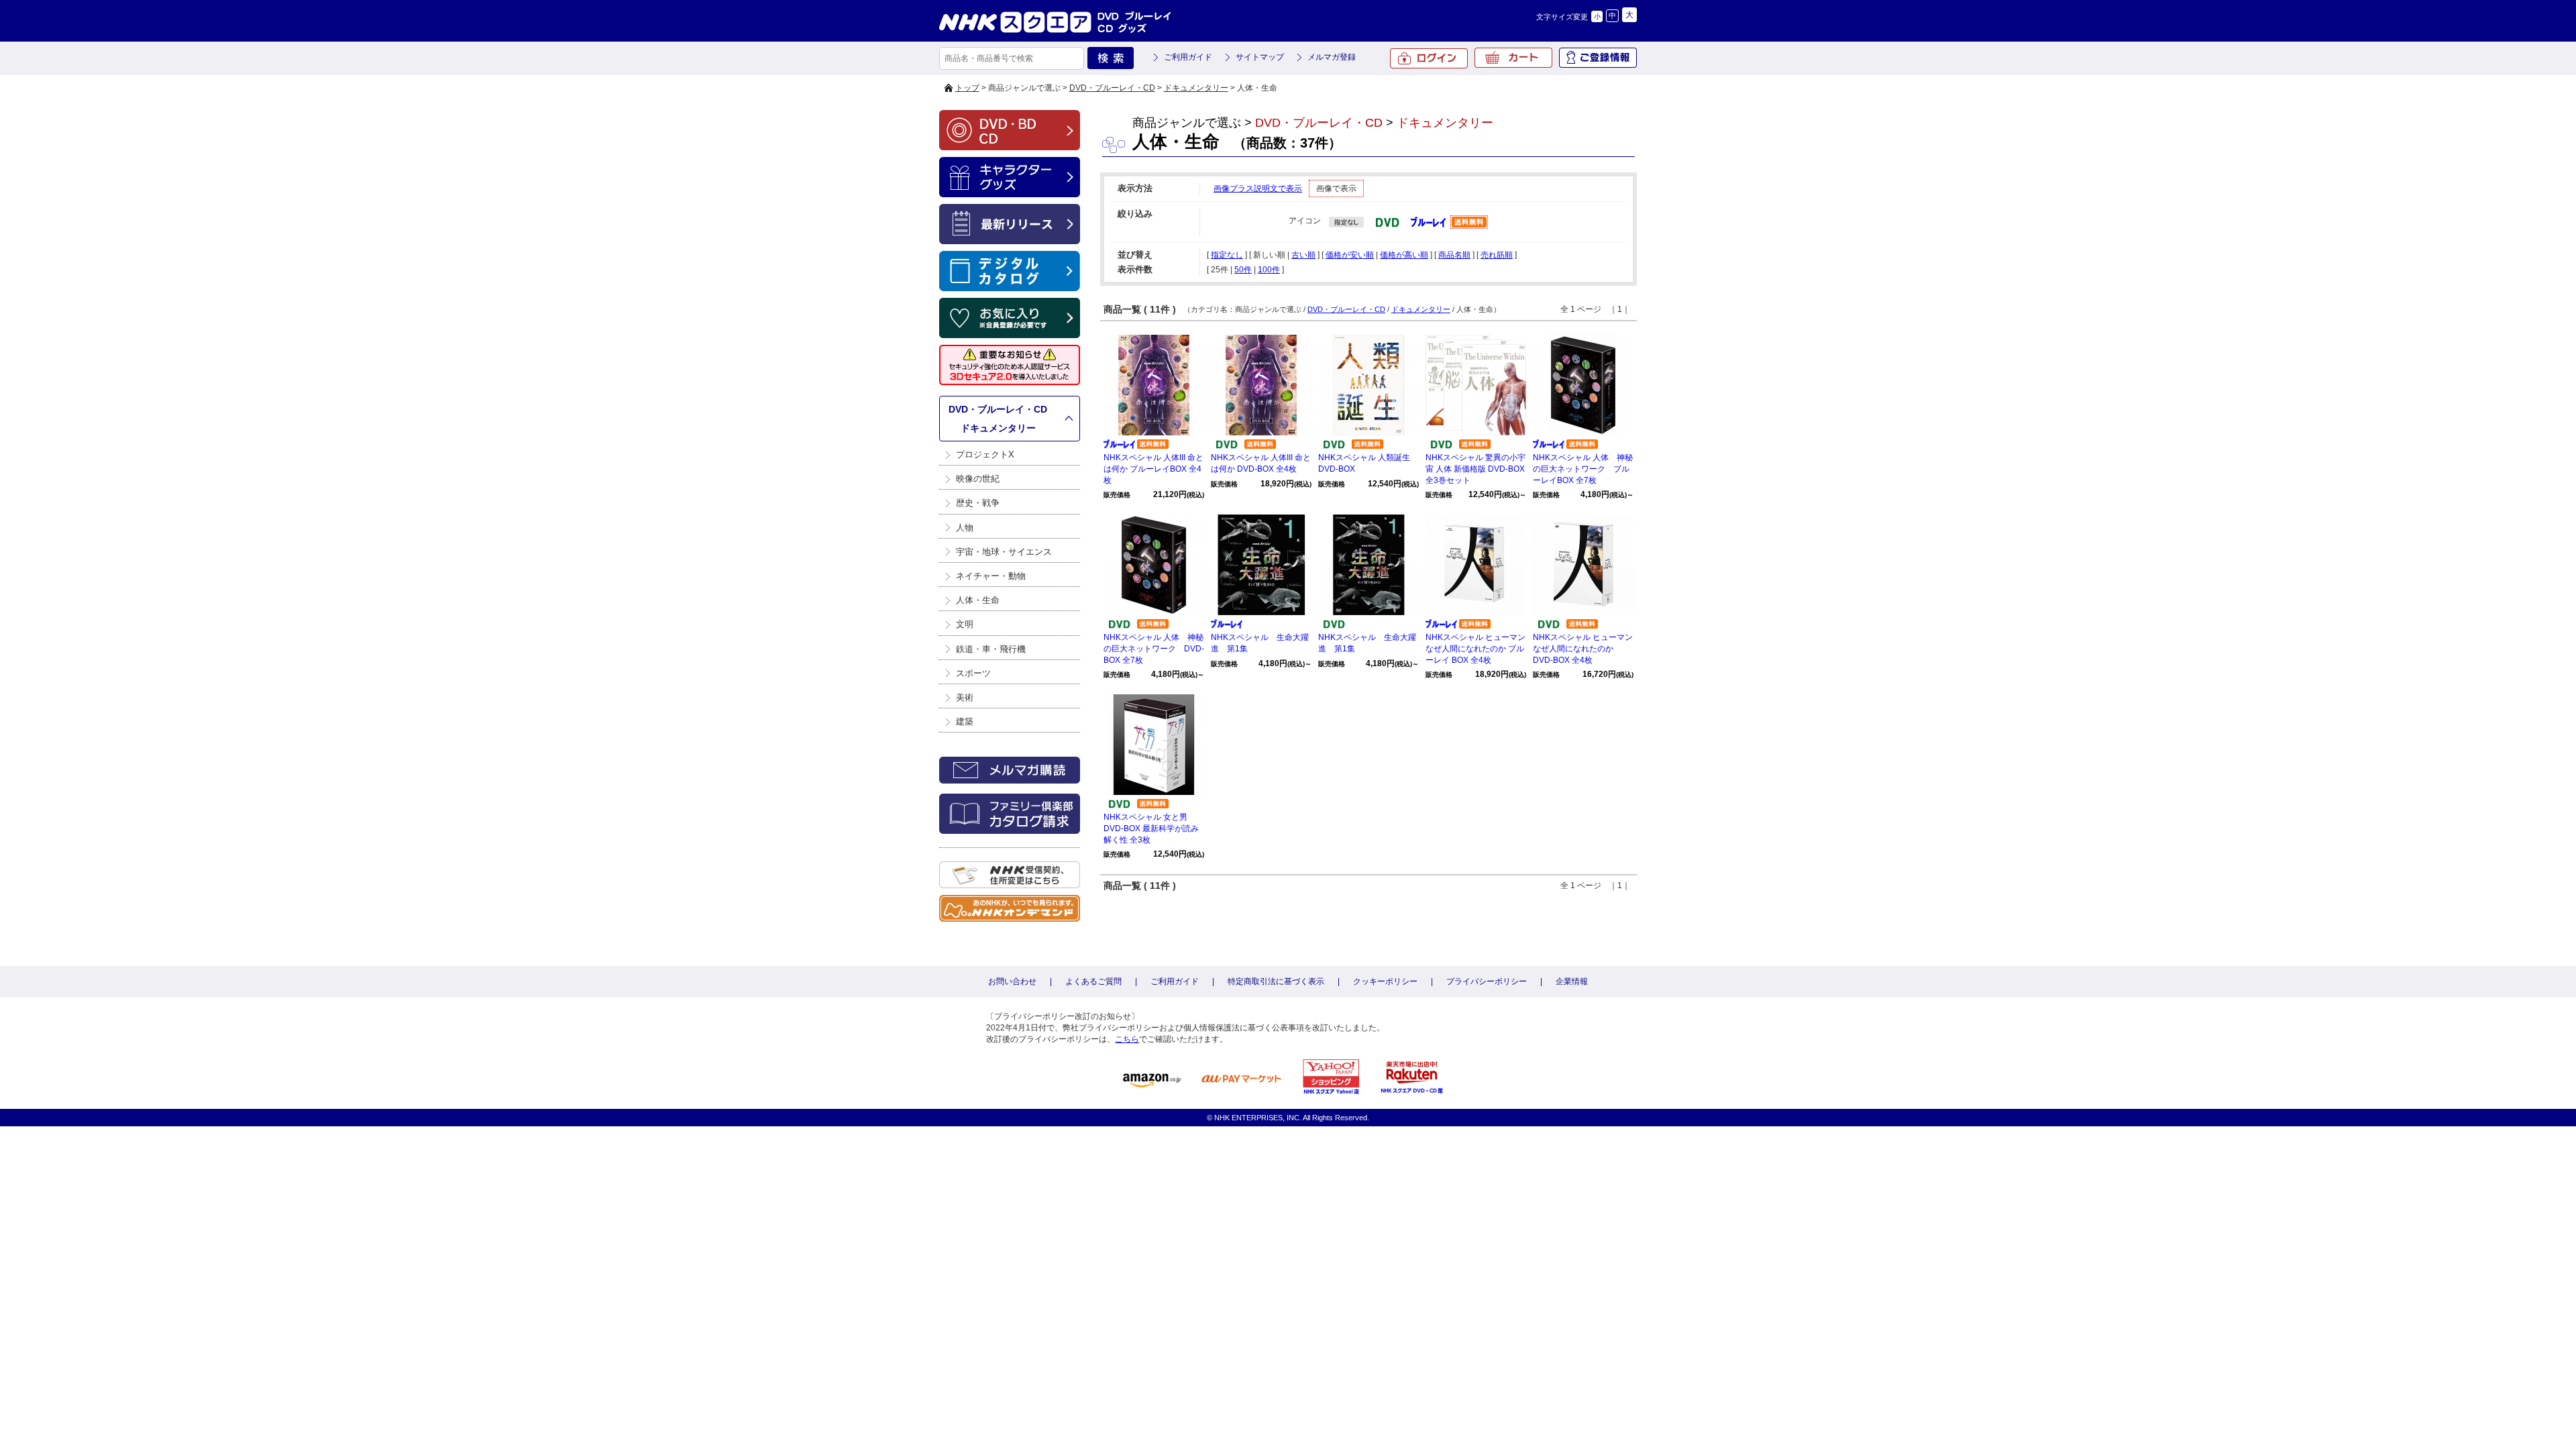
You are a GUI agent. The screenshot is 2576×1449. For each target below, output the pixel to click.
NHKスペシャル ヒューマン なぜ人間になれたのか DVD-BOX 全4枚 (1583, 649)
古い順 (1303, 255)
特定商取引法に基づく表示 (1276, 981)
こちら (1127, 1039)
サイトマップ (1260, 57)
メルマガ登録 (1332, 57)
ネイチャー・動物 (991, 576)
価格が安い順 (1350, 255)
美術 (965, 697)
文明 (965, 624)
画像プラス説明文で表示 (1258, 189)
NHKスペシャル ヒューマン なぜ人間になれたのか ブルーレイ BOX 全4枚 (1475, 649)
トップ (967, 88)
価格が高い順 (1404, 255)
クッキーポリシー (1385, 981)
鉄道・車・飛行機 (991, 649)
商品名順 (1454, 255)
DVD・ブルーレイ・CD (1112, 88)
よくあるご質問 (1093, 981)
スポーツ (973, 673)
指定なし (1227, 255)
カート (1513, 58)
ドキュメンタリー (1196, 88)
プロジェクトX (985, 454)
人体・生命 (978, 600)
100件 (1269, 270)
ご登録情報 (1598, 58)
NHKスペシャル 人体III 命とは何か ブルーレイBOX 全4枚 (1153, 469)
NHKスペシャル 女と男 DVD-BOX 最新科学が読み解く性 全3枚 (1151, 828)
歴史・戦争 (978, 503)
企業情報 (1572, 981)
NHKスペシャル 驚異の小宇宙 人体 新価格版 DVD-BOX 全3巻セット (1475, 469)
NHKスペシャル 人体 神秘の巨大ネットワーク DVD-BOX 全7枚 (1154, 649)
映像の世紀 (978, 479)
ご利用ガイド (1188, 57)
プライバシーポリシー (1487, 981)
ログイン (1429, 58)
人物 (965, 528)
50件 (1243, 270)
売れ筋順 (1497, 255)
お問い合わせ (1012, 981)
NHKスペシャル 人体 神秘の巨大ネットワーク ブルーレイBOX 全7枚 (1583, 469)
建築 (965, 721)
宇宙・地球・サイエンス (1004, 552)
